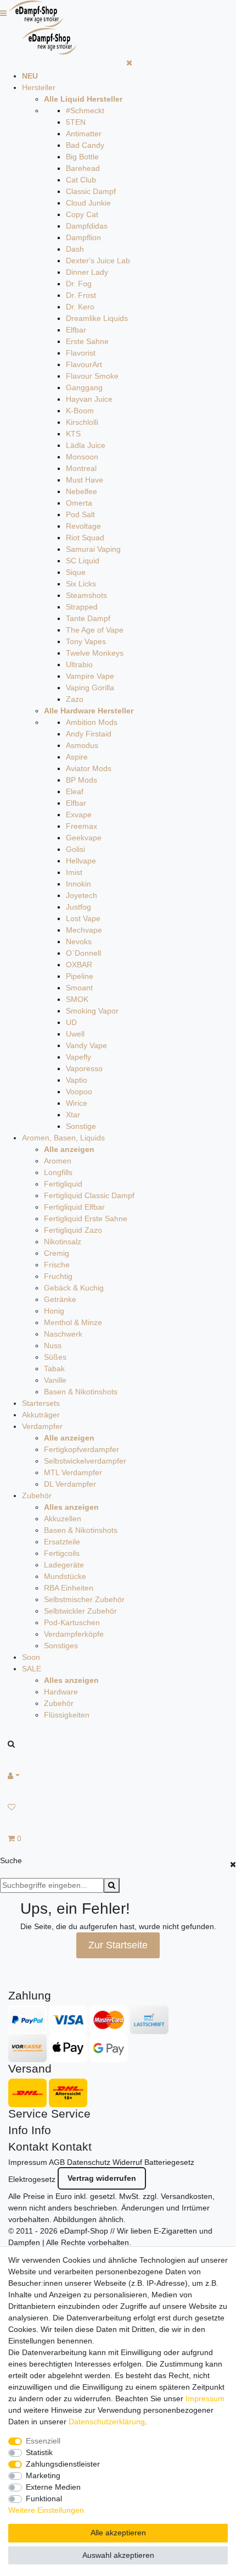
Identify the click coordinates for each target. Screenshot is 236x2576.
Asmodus (82, 745)
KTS (73, 434)
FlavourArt (84, 364)
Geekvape (84, 838)
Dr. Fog (79, 284)
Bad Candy (85, 145)
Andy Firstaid (89, 734)
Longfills (58, 1172)
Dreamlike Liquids (97, 318)
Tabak (54, 1369)
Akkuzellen (63, 1519)
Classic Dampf (91, 191)
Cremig (57, 1253)
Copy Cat (82, 214)
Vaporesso (84, 1068)
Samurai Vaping (93, 549)
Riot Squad (85, 538)
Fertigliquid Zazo (73, 1230)
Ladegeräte (64, 1565)
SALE (32, 1669)
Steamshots (86, 595)
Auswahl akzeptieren (118, 2555)
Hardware (61, 1692)
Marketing (43, 2475)
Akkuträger (41, 1415)
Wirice (77, 1103)
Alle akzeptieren (118, 2533)
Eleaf (75, 791)
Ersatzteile (62, 1542)
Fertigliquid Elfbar (74, 1207)
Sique (76, 572)
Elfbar (76, 330)
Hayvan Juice (89, 399)
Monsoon (82, 457)
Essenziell (43, 2441)
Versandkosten (187, 2196)
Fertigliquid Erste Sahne (86, 1218)
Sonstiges (61, 1646)
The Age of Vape (95, 630)
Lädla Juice (86, 445)
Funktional (44, 2499)
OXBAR (79, 965)
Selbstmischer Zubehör (84, 1599)
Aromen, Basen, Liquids (63, 1138)
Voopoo (79, 1092)
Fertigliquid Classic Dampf (89, 1195)
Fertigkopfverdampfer (82, 1449)
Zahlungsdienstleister (63, 2464)
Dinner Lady (87, 272)
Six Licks (81, 584)
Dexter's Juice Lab (98, 261)
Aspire (77, 757)
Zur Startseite (118, 1945)
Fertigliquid (63, 1184)
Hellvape (81, 861)
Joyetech (82, 895)
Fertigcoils (62, 1553)
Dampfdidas (87, 226)
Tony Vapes (86, 641)
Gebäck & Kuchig (74, 1288)
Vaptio (77, 1080)
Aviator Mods (89, 768)
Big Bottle (82, 157)
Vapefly (78, 1057)
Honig (54, 1311)
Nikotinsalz (63, 1242)
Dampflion (83, 237)
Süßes (55, 1357)
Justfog (78, 907)
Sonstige (81, 1126)
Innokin (78, 884)
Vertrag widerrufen (102, 2178)
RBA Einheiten (69, 1588)
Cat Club (81, 180)
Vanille (55, 1380)
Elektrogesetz (32, 2179)
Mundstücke (65, 1576)
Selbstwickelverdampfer (85, 1461)
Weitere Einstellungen (46, 2510)
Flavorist (81, 353)
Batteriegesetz (169, 2162)
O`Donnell (83, 953)
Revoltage (83, 526)
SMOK (77, 999)
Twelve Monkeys (95, 653)
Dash (75, 249)
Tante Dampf (88, 618)
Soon (31, 1657)
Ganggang (84, 387)
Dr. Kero (80, 307)
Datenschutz (89, 2162)
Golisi (75, 849)
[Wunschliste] (118, 1807)
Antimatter (84, 134)
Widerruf (127, 2162)
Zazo (75, 699)
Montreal (81, 468)
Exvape (79, 815)
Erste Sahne (87, 341)
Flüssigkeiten (67, 1715)
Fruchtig (58, 1276)
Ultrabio (79, 664)
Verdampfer (42, 1426)
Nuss (53, 1345)
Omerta (79, 503)
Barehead (83, 168)
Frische (57, 1265)
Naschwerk (63, 1334)
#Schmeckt (85, 110)
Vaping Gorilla (90, 688)
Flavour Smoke (92, 376)
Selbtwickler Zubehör (80, 1611)
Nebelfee (82, 491)
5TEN (76, 122)
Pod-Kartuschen (72, 1622)
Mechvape (84, 930)
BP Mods (82, 780)
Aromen (58, 1161)
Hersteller (39, 87)
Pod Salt (80, 514)
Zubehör (37, 1495)
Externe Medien (53, 2487)
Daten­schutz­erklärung (107, 2422)
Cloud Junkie (88, 203)
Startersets (41, 1403)
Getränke (60, 1299)
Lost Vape (83, 918)
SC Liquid (83, 561)
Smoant (79, 988)
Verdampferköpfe (74, 1634)
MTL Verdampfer (73, 1472)
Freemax (82, 826)
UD (71, 1022)
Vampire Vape (90, 676)
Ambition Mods (92, 722)
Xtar (73, 1115)
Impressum (28, 2162)
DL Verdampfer (70, 1484)
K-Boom (80, 411)
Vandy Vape (86, 1045)
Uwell (75, 1034)
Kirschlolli (82, 422)
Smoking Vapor (92, 1011)
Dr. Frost (81, 295)
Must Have (85, 480)
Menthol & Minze (73, 1322)
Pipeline (80, 976)
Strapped (82, 607)
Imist (74, 872)
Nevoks (79, 941)
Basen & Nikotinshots (81, 1392)
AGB (57, 2162)
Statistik (39, 2452)
